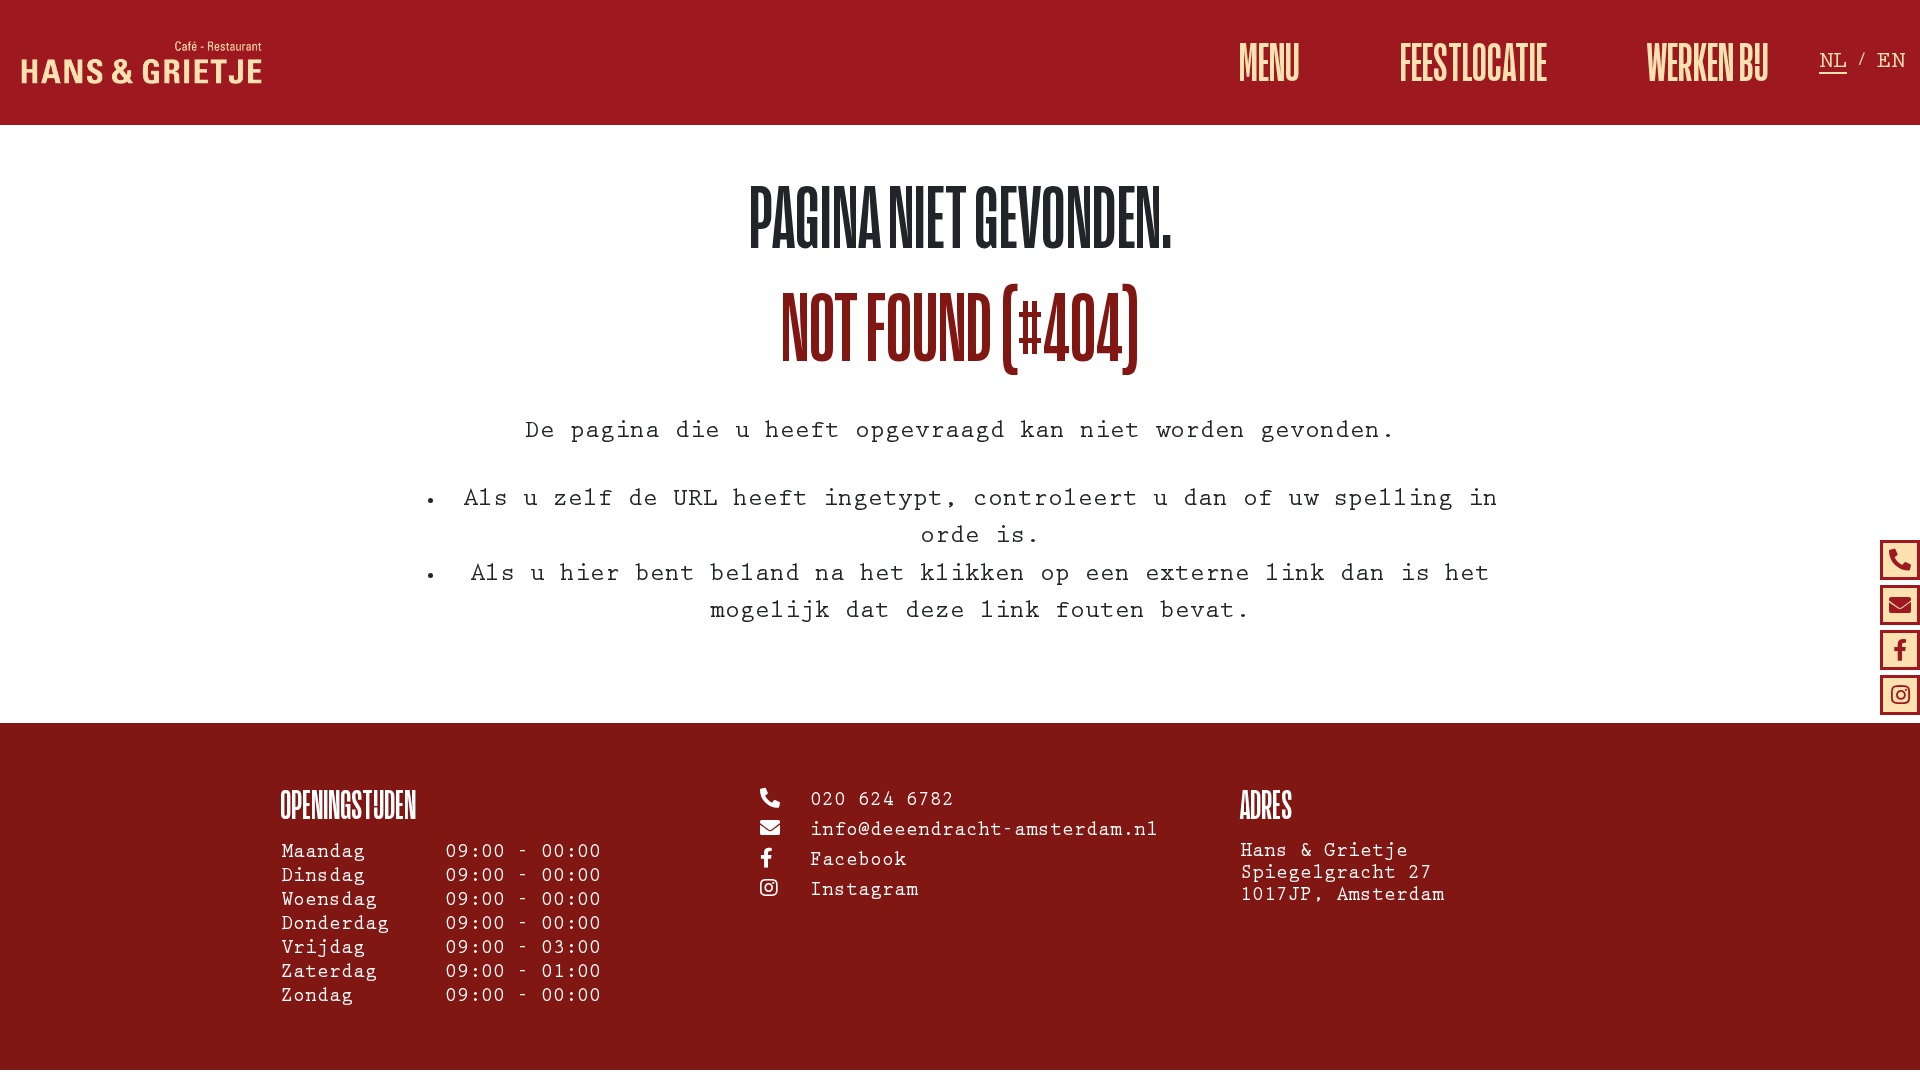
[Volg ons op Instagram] (1900, 695)
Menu (1269, 62)
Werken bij (1708, 62)
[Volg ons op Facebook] (1900, 650)
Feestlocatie (1473, 62)
